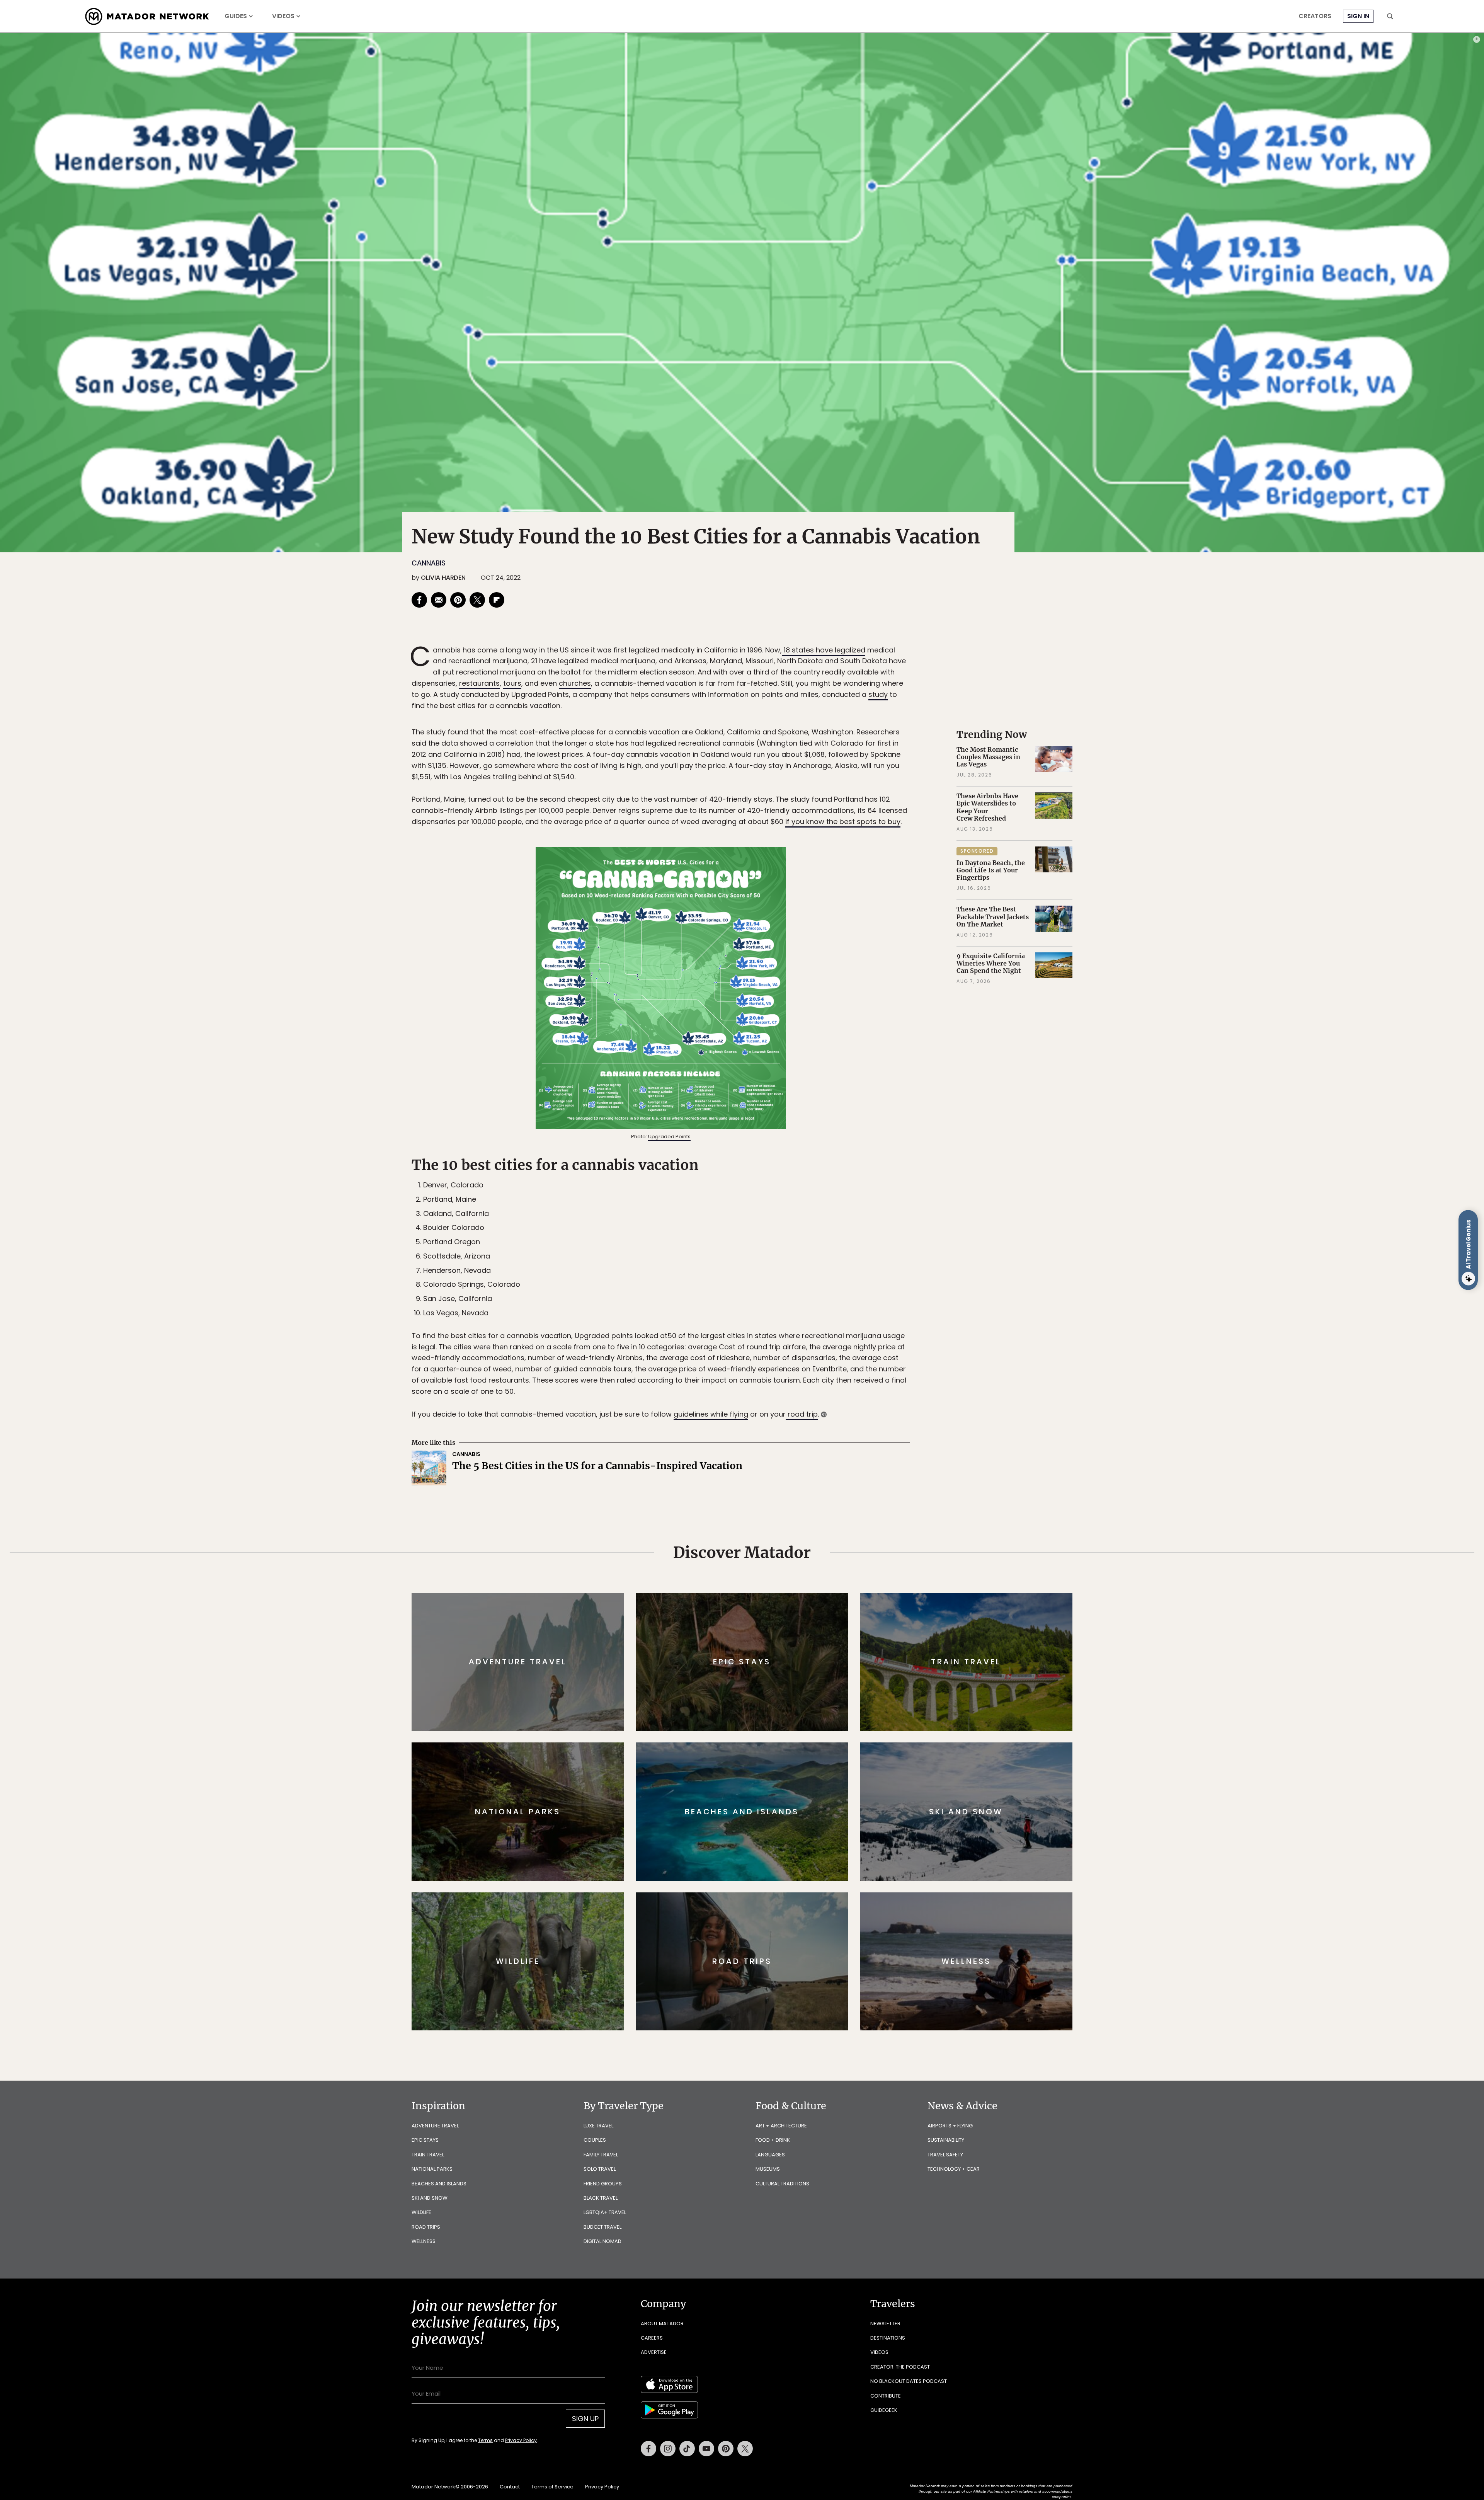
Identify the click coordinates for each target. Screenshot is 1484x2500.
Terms (753, 1302)
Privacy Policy (788, 1302)
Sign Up (819, 1283)
